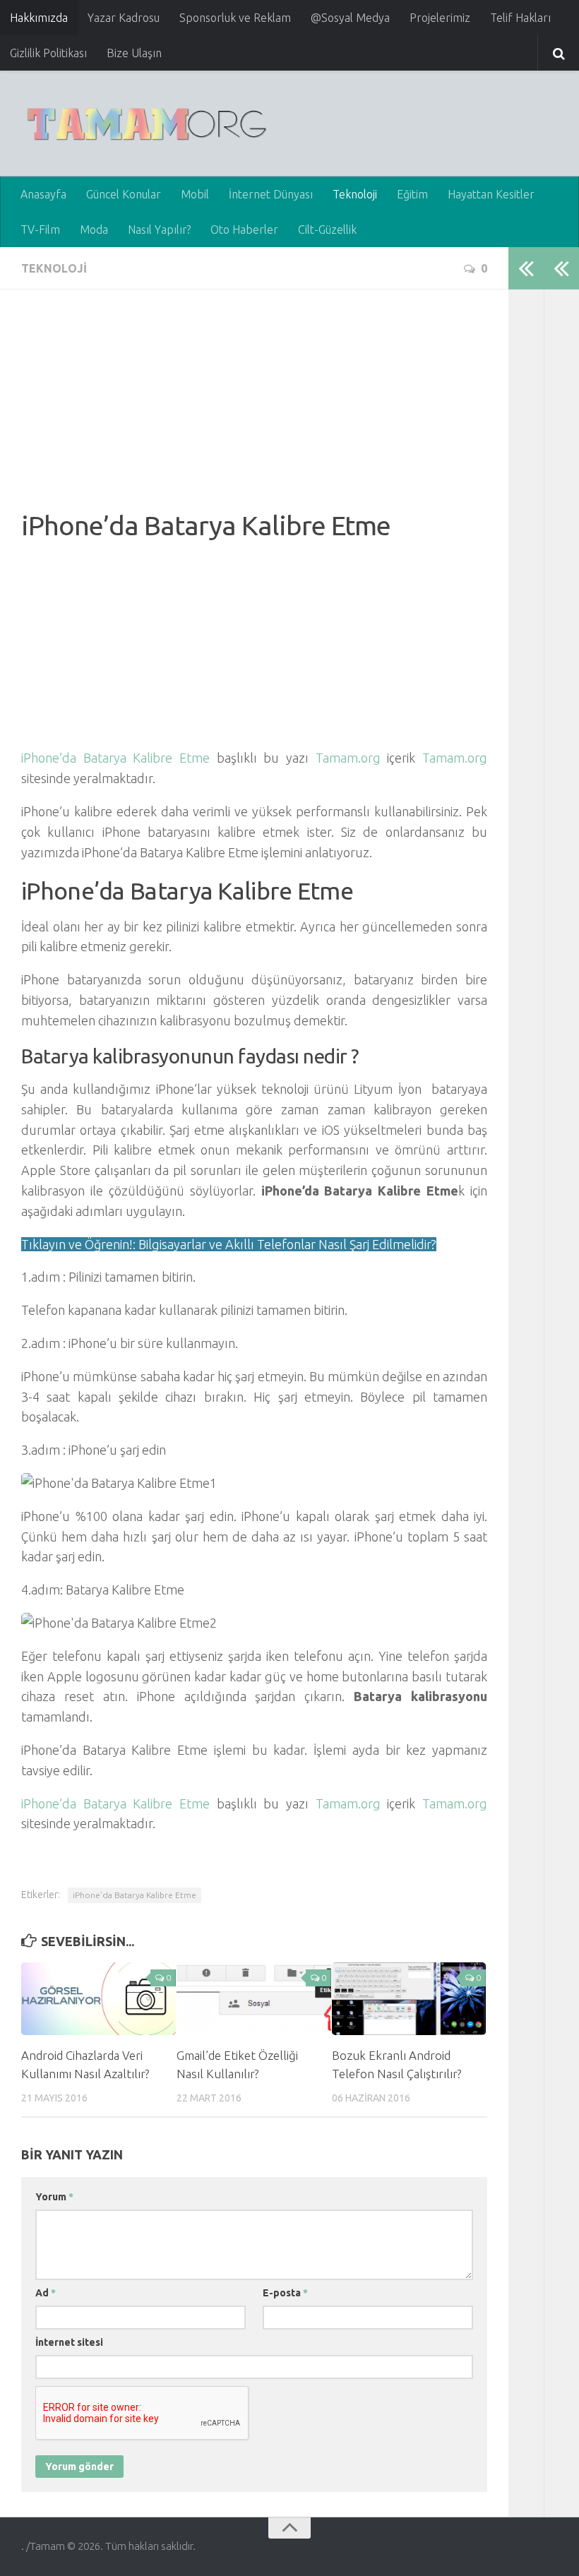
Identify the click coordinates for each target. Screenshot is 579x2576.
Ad (46, 2293)
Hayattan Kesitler (491, 194)
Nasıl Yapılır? (159, 229)
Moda (94, 229)
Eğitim (412, 194)
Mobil (195, 194)
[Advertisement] (254, 410)
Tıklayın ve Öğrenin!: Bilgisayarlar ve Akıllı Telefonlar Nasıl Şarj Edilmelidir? (229, 1244)
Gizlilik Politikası (48, 53)
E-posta (285, 2293)
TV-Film (40, 229)
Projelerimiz (440, 18)
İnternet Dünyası (271, 194)
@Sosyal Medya (350, 18)
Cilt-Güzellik (327, 229)
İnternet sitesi (69, 2342)
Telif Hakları (520, 18)
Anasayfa (43, 194)
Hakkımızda (39, 18)
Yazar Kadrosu (124, 18)
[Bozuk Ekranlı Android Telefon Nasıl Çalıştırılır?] (409, 1999)
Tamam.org (348, 758)
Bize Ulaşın (134, 53)
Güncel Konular (124, 194)
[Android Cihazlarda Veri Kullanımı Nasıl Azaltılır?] (99, 1999)
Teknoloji (355, 194)
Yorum (54, 2197)
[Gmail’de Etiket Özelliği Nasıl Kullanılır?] (254, 1999)
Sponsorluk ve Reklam (235, 18)
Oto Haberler (244, 229)
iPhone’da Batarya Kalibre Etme (115, 758)
